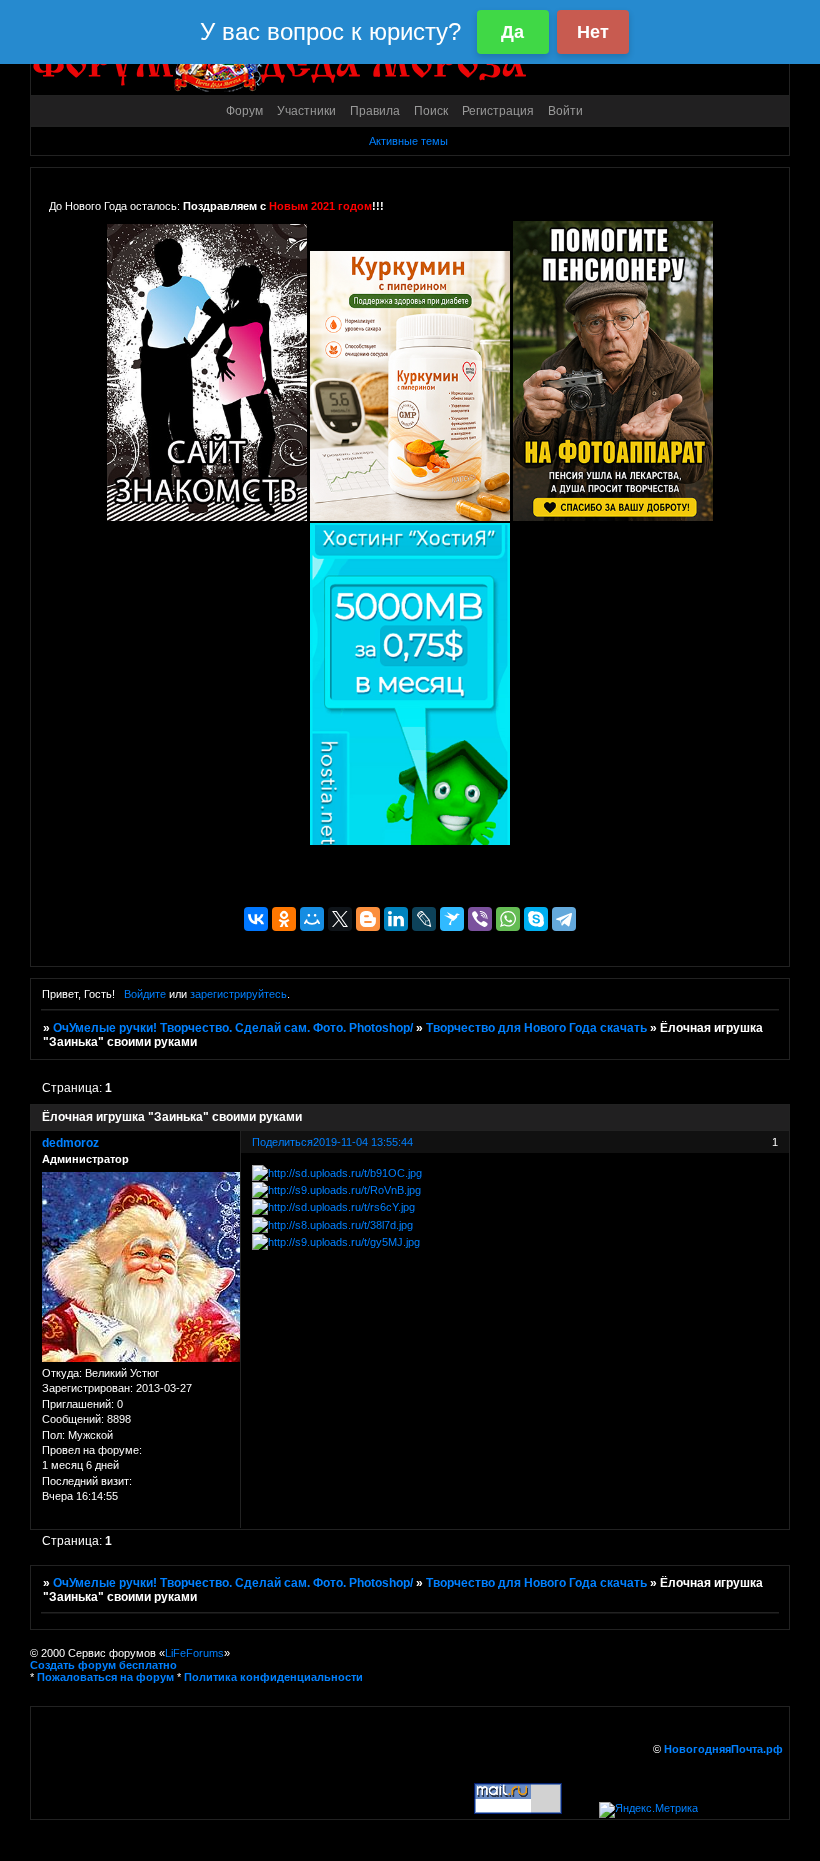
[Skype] (536, 919)
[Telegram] (564, 919)
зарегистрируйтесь (238, 994)
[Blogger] (368, 919)
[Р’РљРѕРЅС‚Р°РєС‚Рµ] (256, 919)
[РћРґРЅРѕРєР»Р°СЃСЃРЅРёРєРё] (284, 919)
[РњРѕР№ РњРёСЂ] (312, 919)
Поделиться (282, 1142)
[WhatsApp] (508, 919)
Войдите (145, 994)
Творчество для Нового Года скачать (536, 1028)
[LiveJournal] (424, 919)
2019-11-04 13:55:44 (363, 1142)
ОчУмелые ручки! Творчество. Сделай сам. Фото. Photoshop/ (233, 1028)
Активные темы (408, 141)
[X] (340, 919)
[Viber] (480, 919)
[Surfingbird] (452, 919)
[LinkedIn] (396, 919)
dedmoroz (70, 1143)
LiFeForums (194, 1653)
